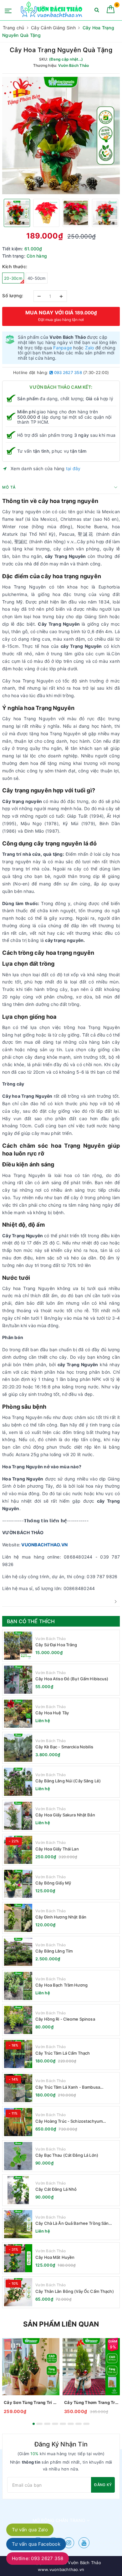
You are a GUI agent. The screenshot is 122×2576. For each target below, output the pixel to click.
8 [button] (86, 2424)
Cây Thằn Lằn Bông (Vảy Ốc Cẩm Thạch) (75, 2291)
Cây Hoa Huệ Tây (52, 1713)
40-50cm (37, 278)
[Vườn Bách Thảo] (52, 10)
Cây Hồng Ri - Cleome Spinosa (65, 2019)
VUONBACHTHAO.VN (44, 1545)
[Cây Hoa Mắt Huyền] (18, 2258)
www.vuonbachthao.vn (61, 2569)
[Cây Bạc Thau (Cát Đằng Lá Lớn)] (18, 2156)
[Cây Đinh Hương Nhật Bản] (18, 1918)
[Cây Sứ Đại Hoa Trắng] (18, 1646)
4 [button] (55, 2424)
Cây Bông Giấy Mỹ (53, 1883)
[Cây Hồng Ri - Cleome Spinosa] (18, 2020)
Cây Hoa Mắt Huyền (55, 2257)
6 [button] (71, 2424)
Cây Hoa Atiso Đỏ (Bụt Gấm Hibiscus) (72, 1679)
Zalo (90, 348)
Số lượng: (13, 296)
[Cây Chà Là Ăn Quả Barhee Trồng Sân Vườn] (18, 2224)
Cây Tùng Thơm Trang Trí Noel (91, 2402)
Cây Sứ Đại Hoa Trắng (56, 1645)
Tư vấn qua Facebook (36, 2544)
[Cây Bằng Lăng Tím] (18, 1952)
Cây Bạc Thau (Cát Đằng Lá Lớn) (67, 2155)
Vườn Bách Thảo (51, 1639)
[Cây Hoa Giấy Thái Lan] (18, 1850)
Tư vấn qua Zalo (30, 2530)
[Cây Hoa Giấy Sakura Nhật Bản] (18, 1816)
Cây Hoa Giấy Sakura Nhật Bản (65, 1815)
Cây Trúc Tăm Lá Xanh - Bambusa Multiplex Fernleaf (68, 2087)
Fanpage (63, 348)
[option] (61, 135)
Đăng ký (103, 2485)
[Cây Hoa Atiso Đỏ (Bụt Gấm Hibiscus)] (18, 1680)
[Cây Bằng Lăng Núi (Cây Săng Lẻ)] (18, 1782)
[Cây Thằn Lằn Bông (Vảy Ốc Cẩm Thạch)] (18, 2292)
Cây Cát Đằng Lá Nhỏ (56, 2189)
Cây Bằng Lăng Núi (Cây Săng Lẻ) (68, 1781)
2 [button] (39, 2424)
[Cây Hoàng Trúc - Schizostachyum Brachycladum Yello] (18, 2122)
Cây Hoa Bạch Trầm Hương (61, 1985)
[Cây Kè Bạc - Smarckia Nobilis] (18, 1748)
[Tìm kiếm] (97, 11)
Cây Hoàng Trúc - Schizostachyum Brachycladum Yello (69, 2121)
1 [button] (34, 2424)
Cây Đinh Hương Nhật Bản (61, 1917)
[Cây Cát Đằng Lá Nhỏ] (18, 2190)
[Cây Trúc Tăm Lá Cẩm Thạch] (18, 2054)
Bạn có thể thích (31, 1621)
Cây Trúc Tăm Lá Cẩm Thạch (63, 2053)
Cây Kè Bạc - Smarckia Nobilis (64, 1747)
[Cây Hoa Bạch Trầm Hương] (18, 1986)
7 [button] (79, 2424)
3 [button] (47, 2424)
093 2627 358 (68, 372)
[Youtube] (84, 2543)
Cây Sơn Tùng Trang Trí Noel (31, 2402)
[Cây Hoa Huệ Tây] (18, 1714)
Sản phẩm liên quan (61, 2324)
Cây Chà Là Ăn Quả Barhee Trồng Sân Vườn (72, 2223)
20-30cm (13, 278)
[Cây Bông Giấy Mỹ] (18, 1884)
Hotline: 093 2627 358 (38, 2558)
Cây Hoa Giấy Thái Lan (57, 1849)
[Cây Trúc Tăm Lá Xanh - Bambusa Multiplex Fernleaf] (18, 2088)
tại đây (73, 468)
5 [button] (63, 2424)
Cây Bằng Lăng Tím (54, 1951)
